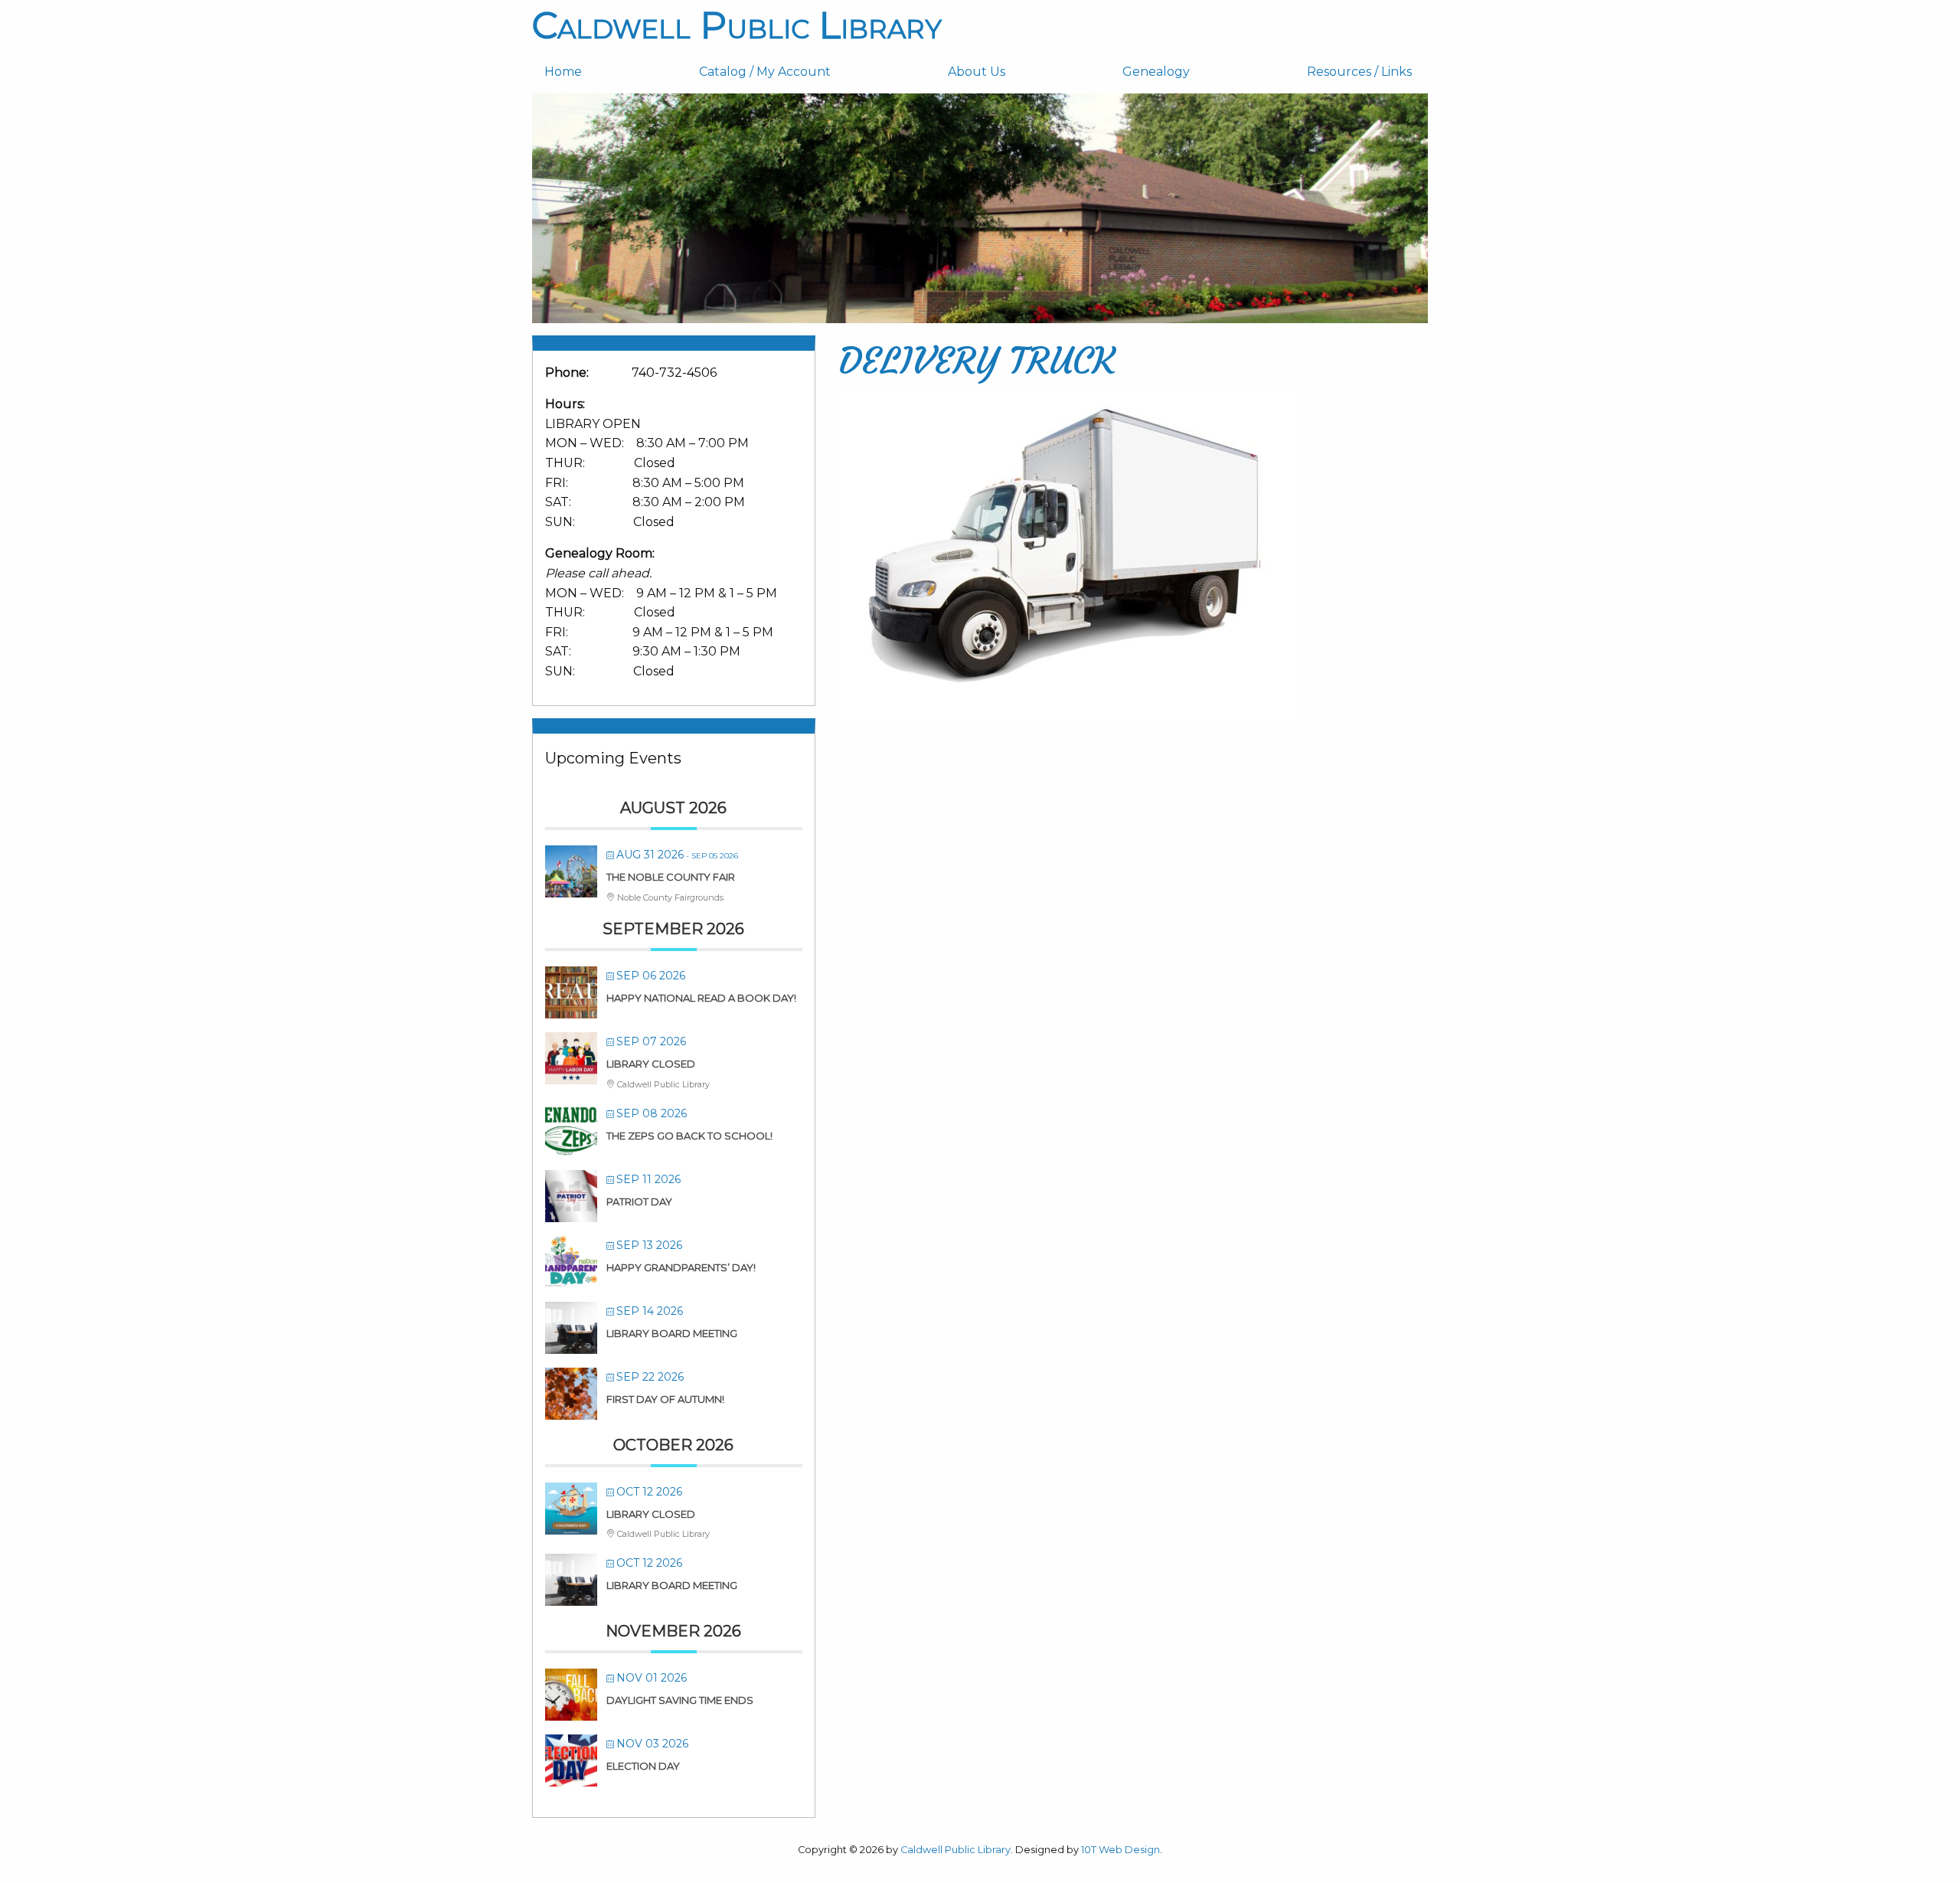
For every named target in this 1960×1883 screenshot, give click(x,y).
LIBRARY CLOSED (651, 1064)
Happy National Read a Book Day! (701, 998)
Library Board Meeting (672, 1333)
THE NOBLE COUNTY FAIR (671, 877)
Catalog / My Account (765, 72)
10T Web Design (1120, 1850)
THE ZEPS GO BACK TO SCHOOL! (689, 1136)
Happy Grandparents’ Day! (681, 1267)
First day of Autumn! (665, 1399)
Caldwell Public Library (737, 25)
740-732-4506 (674, 373)
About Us (977, 72)
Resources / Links (1359, 72)
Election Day (643, 1766)
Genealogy (1156, 72)
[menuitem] (609, 72)
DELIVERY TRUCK (977, 361)
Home (563, 72)
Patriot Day (639, 1201)
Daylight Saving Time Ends (680, 1700)
